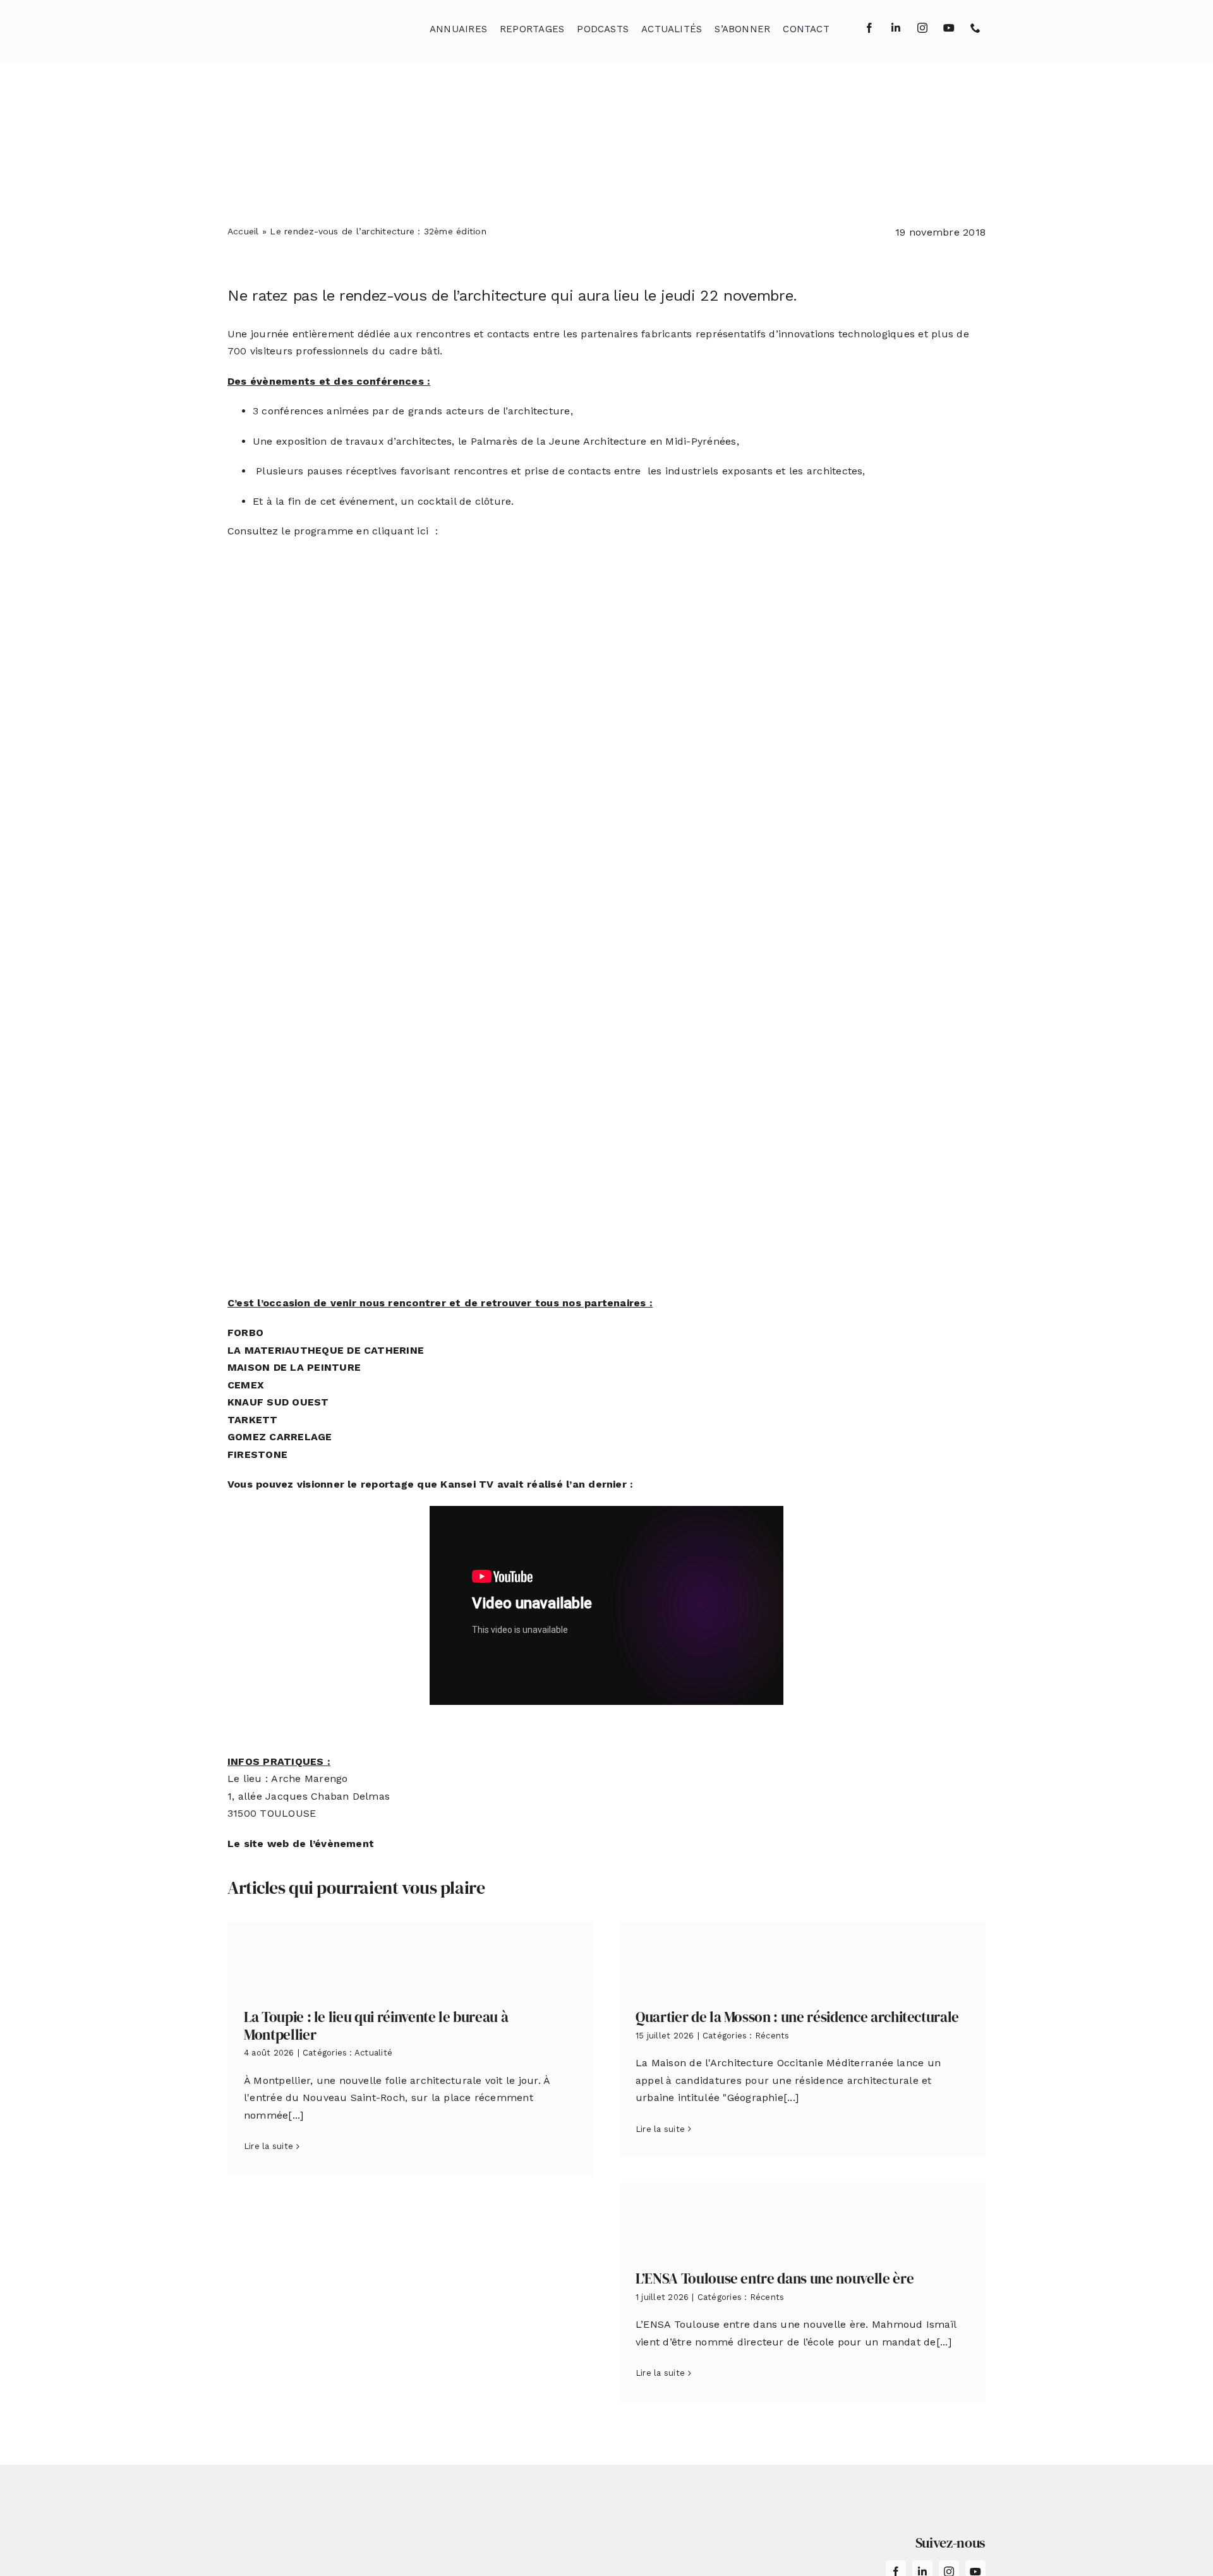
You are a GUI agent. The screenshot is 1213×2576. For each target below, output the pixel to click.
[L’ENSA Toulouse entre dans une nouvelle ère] (802, 2217)
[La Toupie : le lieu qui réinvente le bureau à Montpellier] (411, 1955)
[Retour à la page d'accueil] (291, 26)
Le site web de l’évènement (301, 1844)
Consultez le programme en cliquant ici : (334, 531)
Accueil (243, 231)
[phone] (975, 28)
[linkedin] (896, 28)
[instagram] (922, 28)
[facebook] (869, 28)
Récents (772, 2036)
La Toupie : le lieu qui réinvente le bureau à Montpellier (376, 2026)
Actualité (373, 2053)
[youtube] (949, 28)
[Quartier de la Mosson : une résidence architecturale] (802, 1955)
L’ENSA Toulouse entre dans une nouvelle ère (775, 2278)
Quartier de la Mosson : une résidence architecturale (797, 2017)
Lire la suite (269, 2146)
